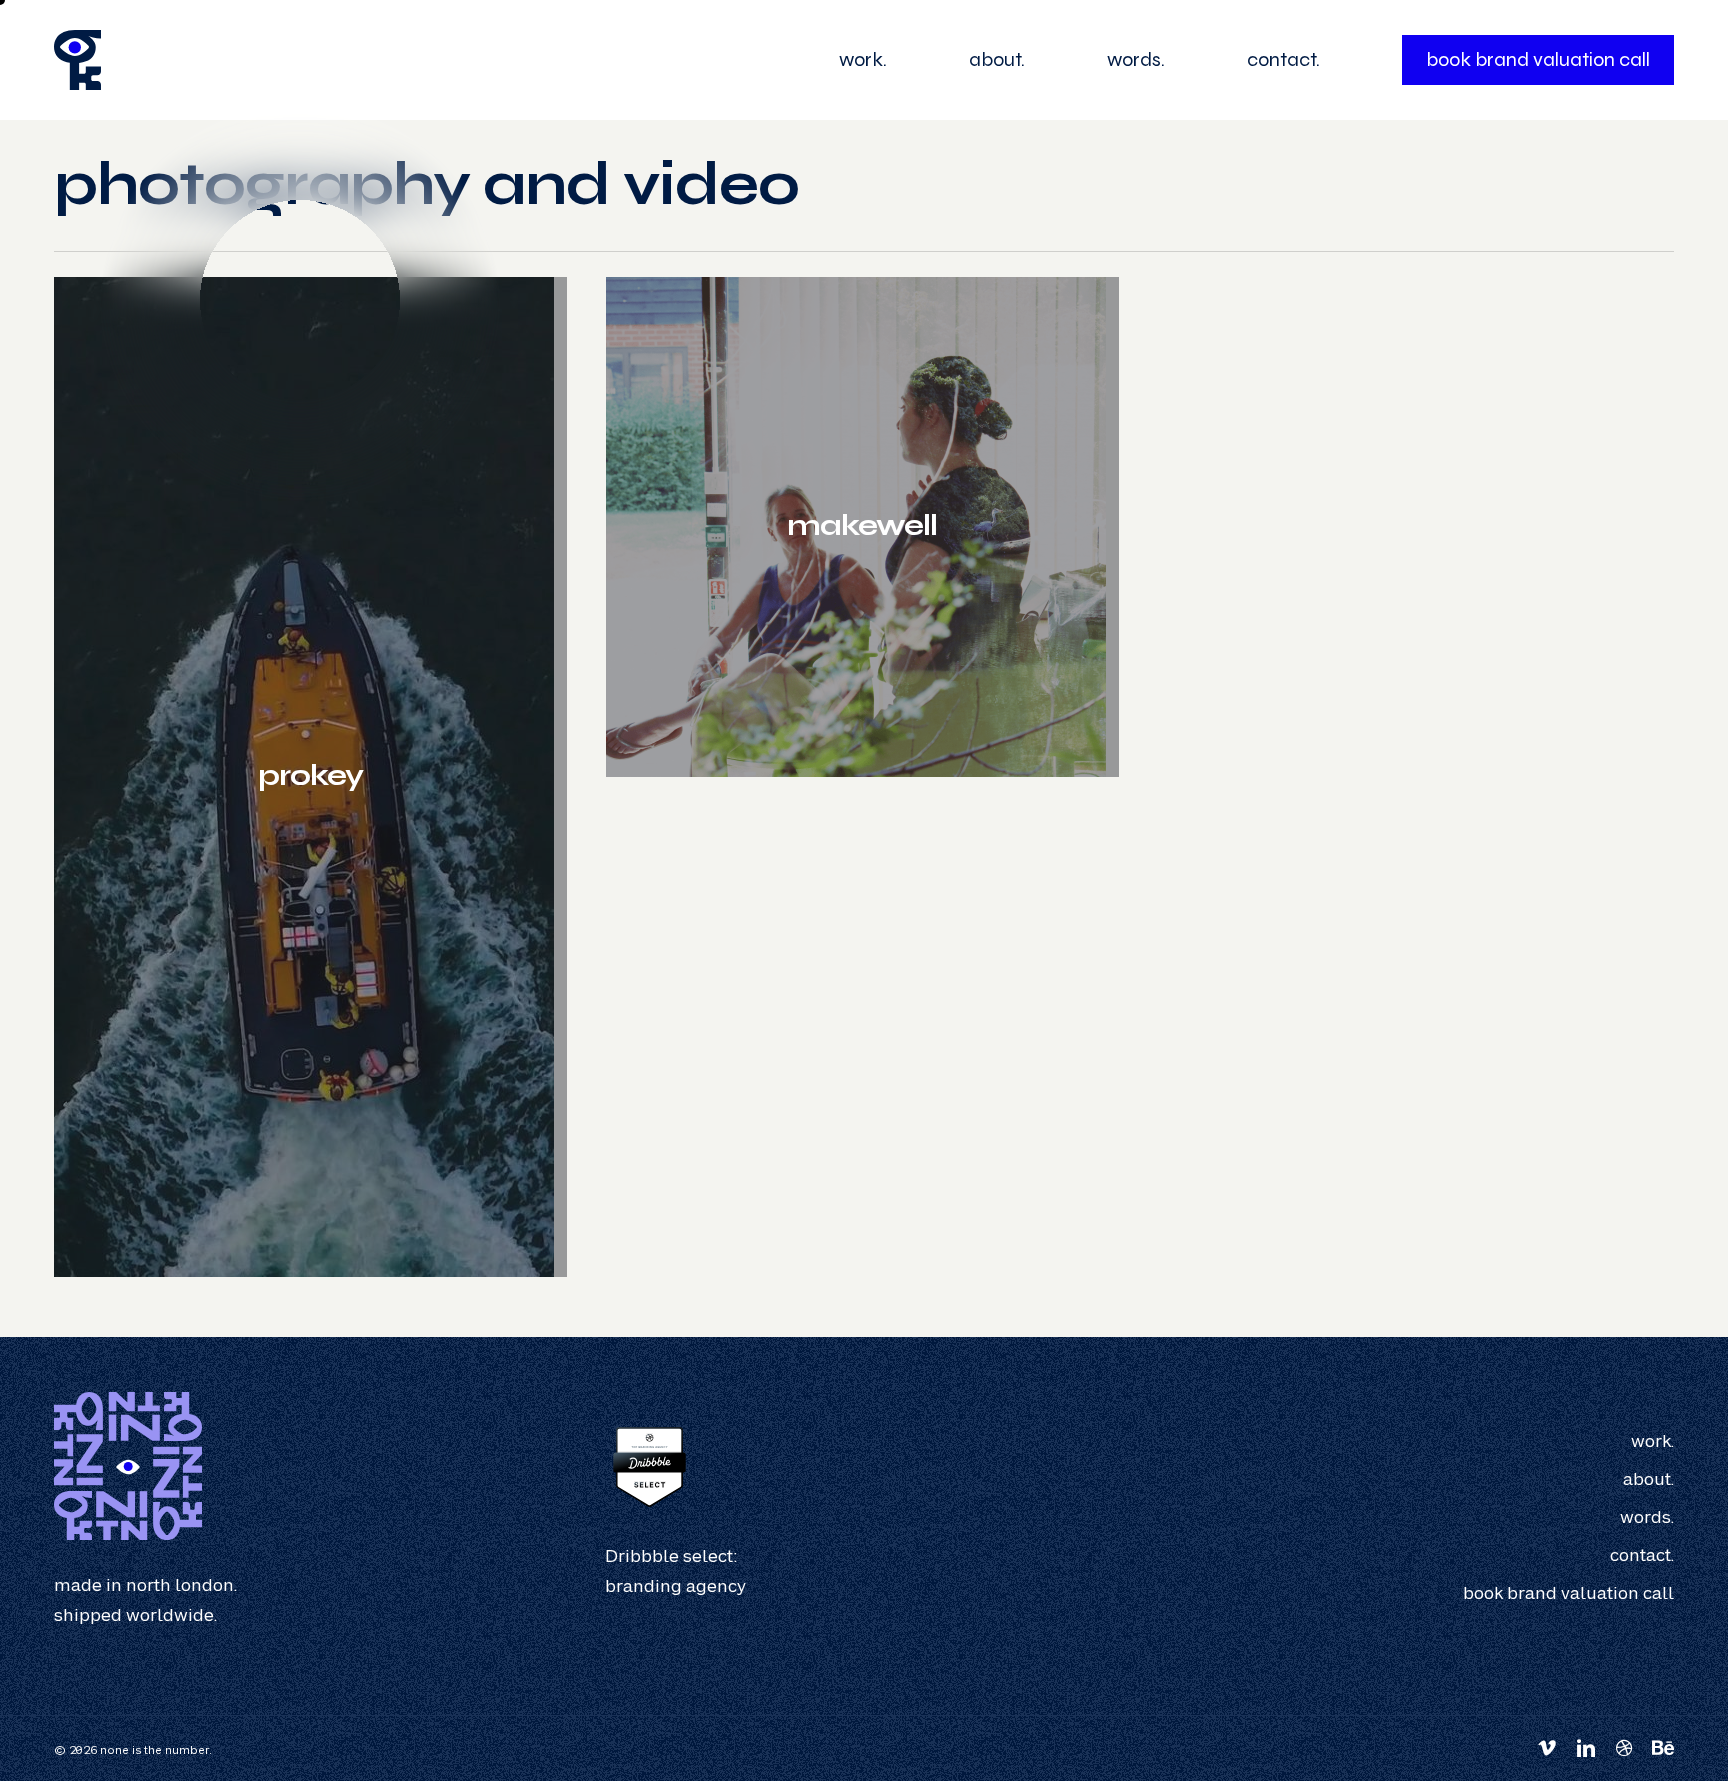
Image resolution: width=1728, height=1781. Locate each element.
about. (1648, 1478)
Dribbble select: (671, 1555)
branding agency (675, 1585)
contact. (1642, 1554)
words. (1647, 1516)
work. (1652, 1440)
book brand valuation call (1568, 1592)
